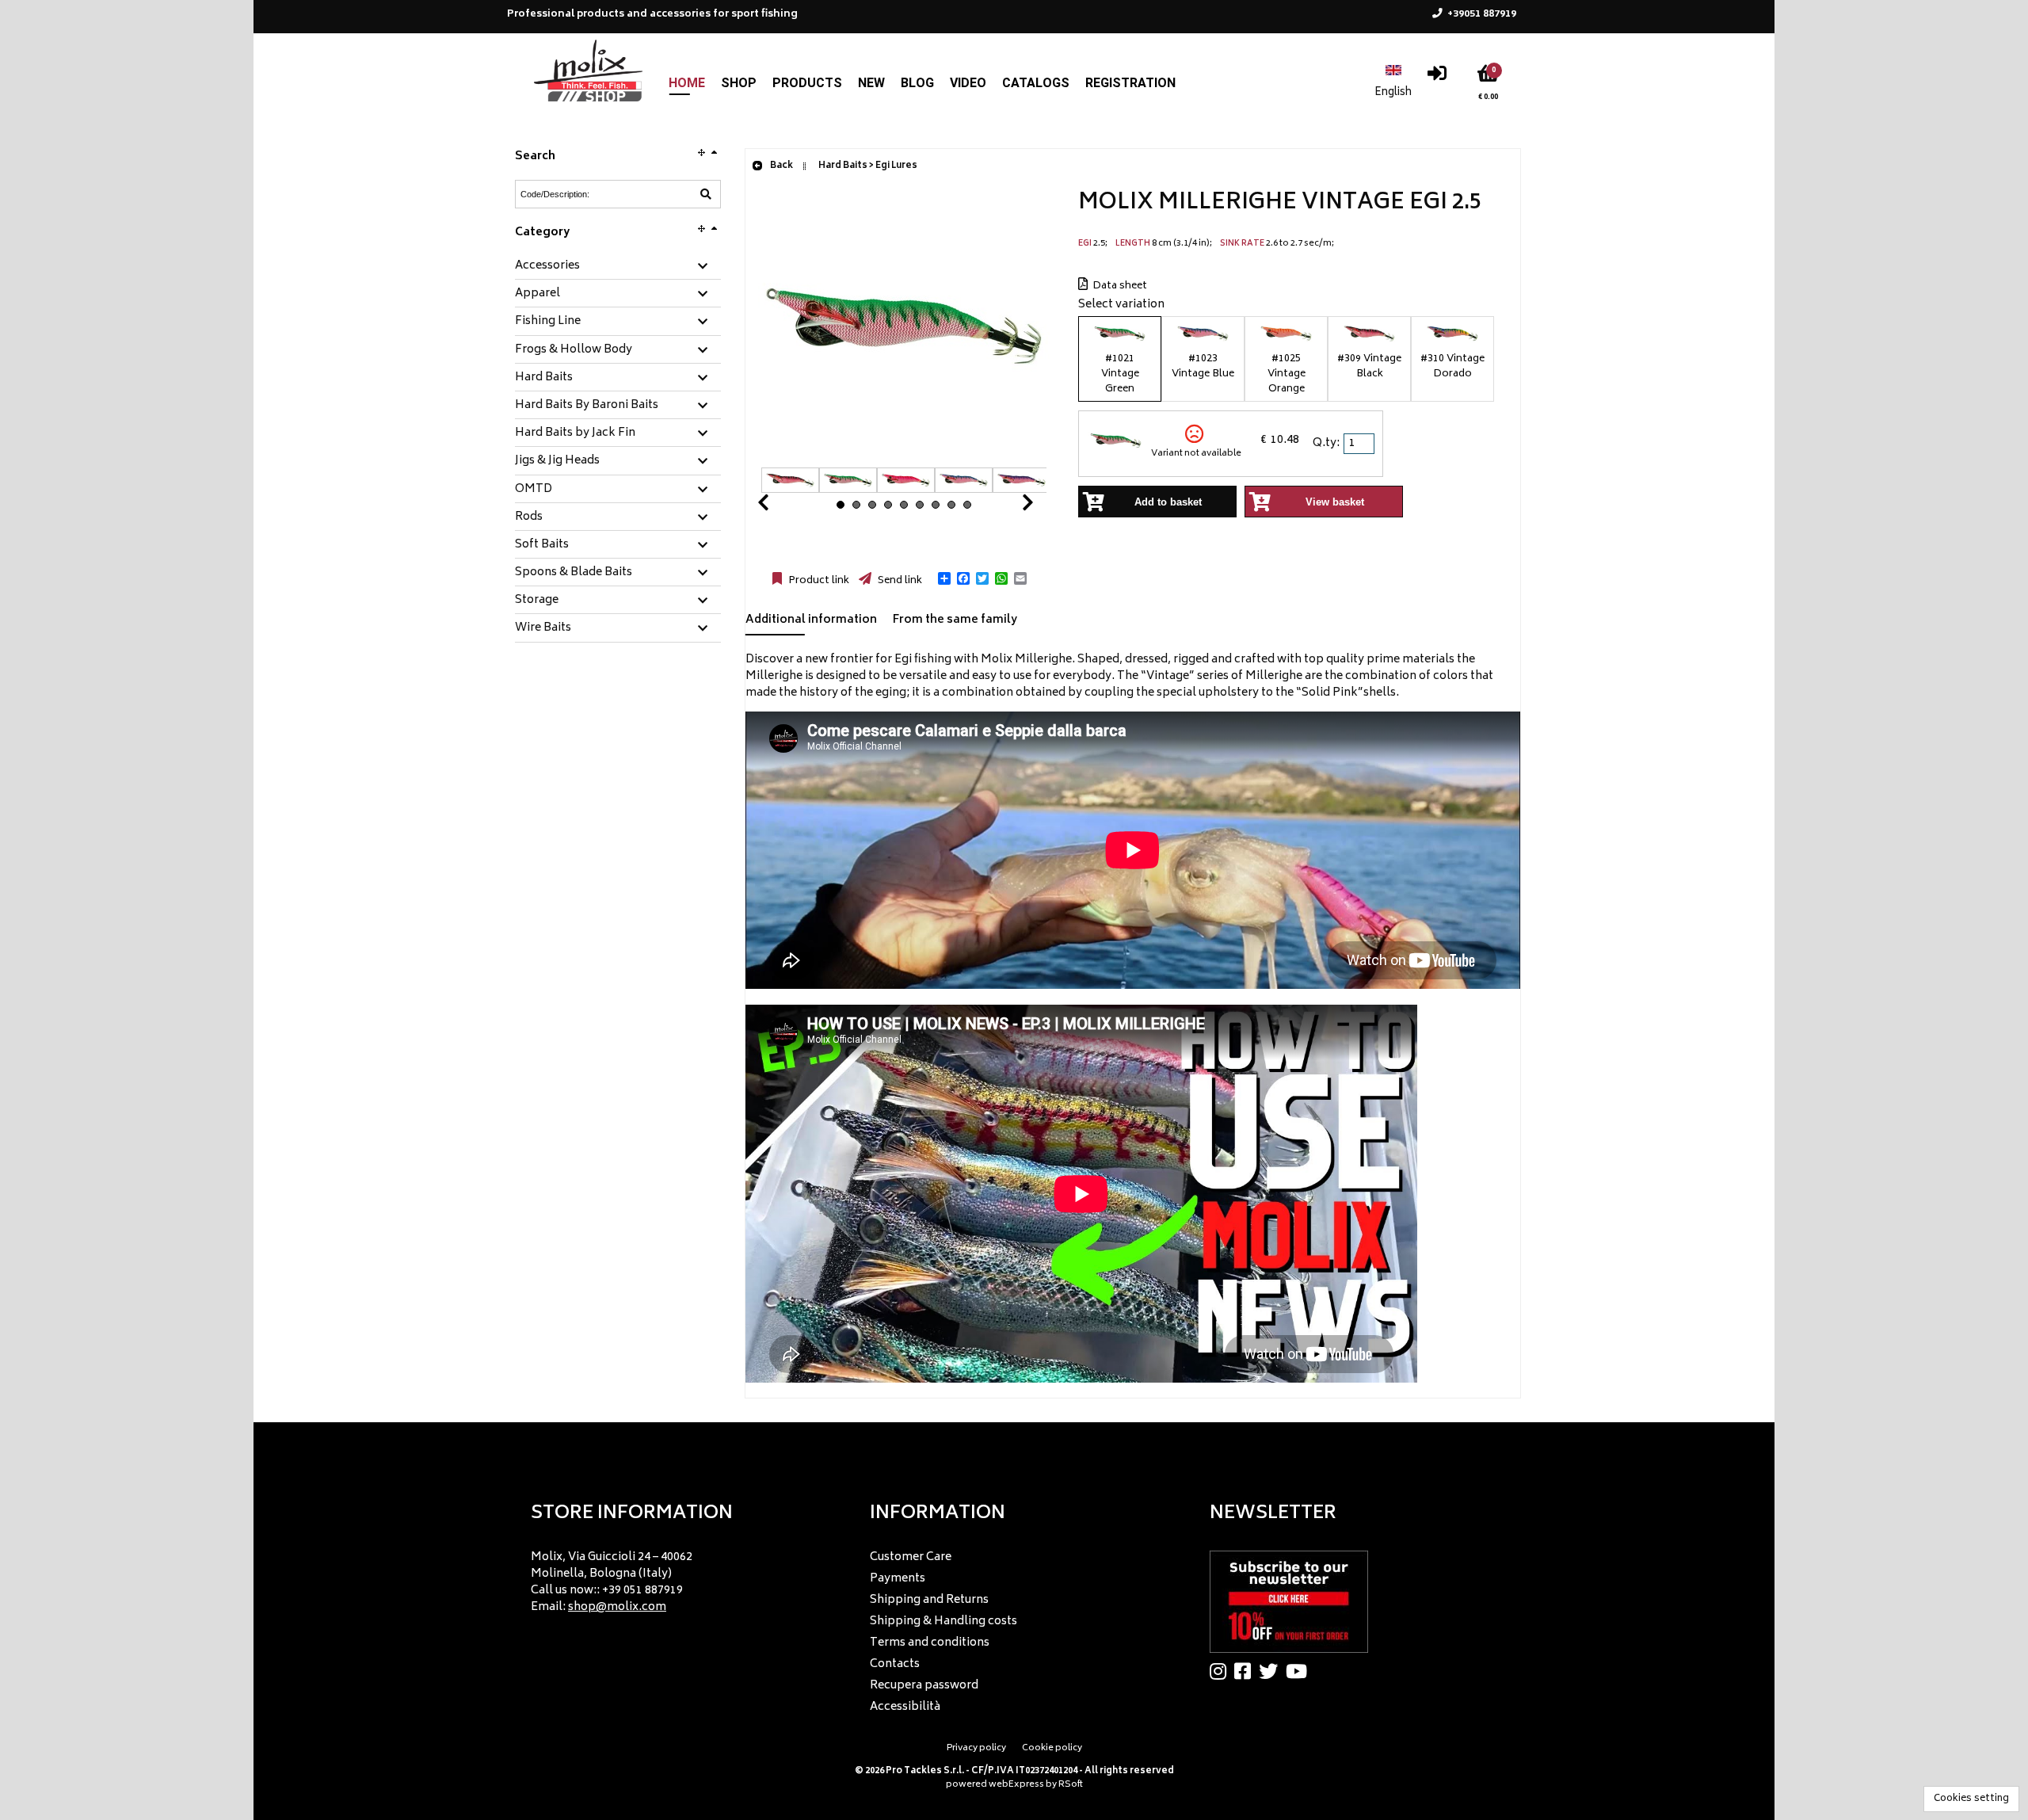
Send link (899, 581)
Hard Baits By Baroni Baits (587, 406)
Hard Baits (544, 378)
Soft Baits (542, 545)
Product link (818, 581)
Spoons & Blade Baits (574, 573)
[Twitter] (1272, 1671)
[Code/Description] (706, 194)
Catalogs (1036, 83)
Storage (537, 601)
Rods (529, 517)
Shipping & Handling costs (943, 1622)
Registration (1130, 83)
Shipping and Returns (929, 1600)
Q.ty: (1326, 443)
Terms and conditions (930, 1643)
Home (687, 83)
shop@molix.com (617, 1607)
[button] (944, 578)
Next (1008, 507)
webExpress (1016, 1785)
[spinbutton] (1360, 444)
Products (807, 83)
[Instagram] (1222, 1671)
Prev (782, 507)
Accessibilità (905, 1707)
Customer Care (911, 1557)
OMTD (534, 490)
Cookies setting (1971, 1799)
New (871, 83)
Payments (898, 1579)
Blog (917, 83)
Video (968, 83)
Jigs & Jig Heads (557, 461)
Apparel (537, 294)
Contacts (895, 1664)
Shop (739, 83)
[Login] (1437, 77)
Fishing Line (548, 322)
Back (781, 166)
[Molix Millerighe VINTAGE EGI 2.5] (904, 459)
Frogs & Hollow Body (574, 350)
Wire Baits (543, 628)
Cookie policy (1052, 1748)
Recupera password (924, 1686)
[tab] (618, 267)
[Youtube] (1300, 1671)
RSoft (1071, 1785)
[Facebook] (1247, 1671)
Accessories (547, 266)
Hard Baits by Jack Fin (575, 433)
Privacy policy (976, 1748)
